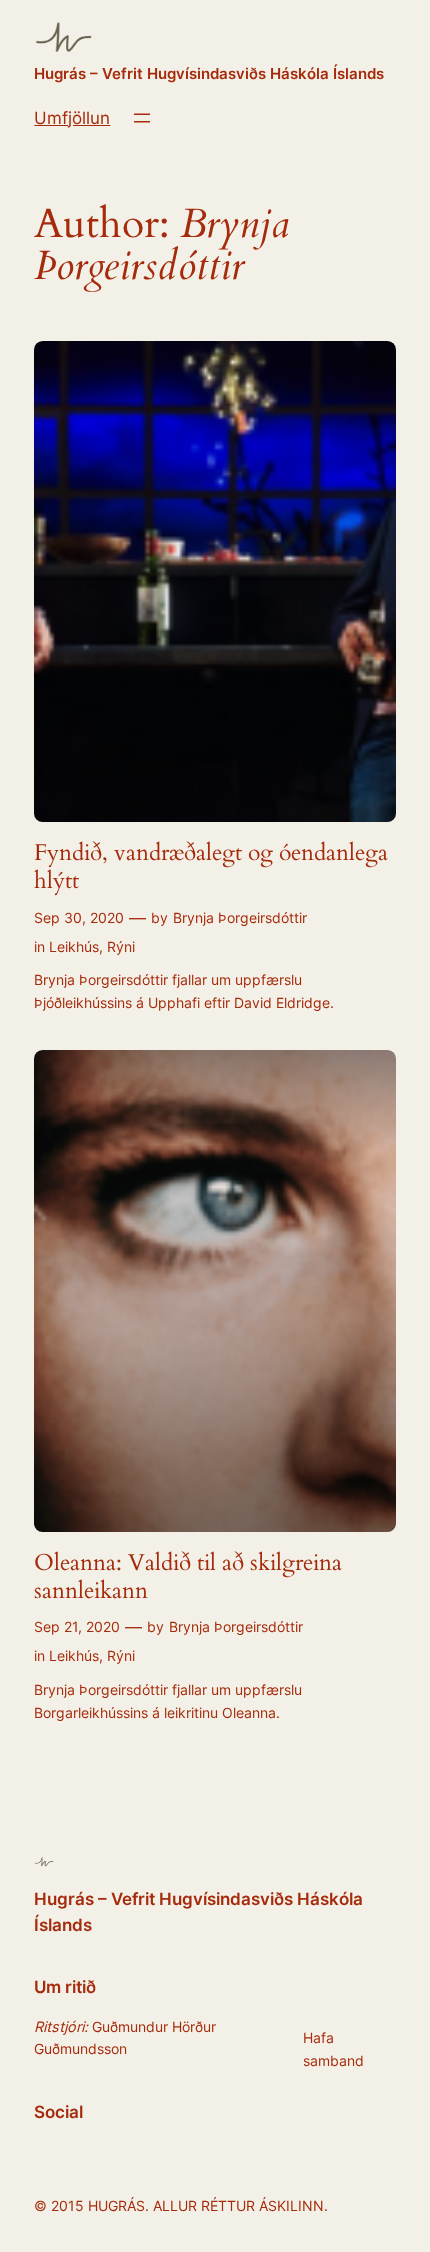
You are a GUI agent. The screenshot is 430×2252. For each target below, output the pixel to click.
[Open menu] (142, 118)
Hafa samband (333, 2048)
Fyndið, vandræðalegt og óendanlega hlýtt (211, 866)
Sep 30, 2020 (79, 917)
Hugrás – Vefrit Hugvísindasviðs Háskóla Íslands (209, 74)
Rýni (121, 946)
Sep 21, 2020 (77, 1626)
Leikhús (74, 946)
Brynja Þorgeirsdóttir (240, 917)
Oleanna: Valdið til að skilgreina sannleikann (188, 1576)
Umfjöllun (72, 118)
